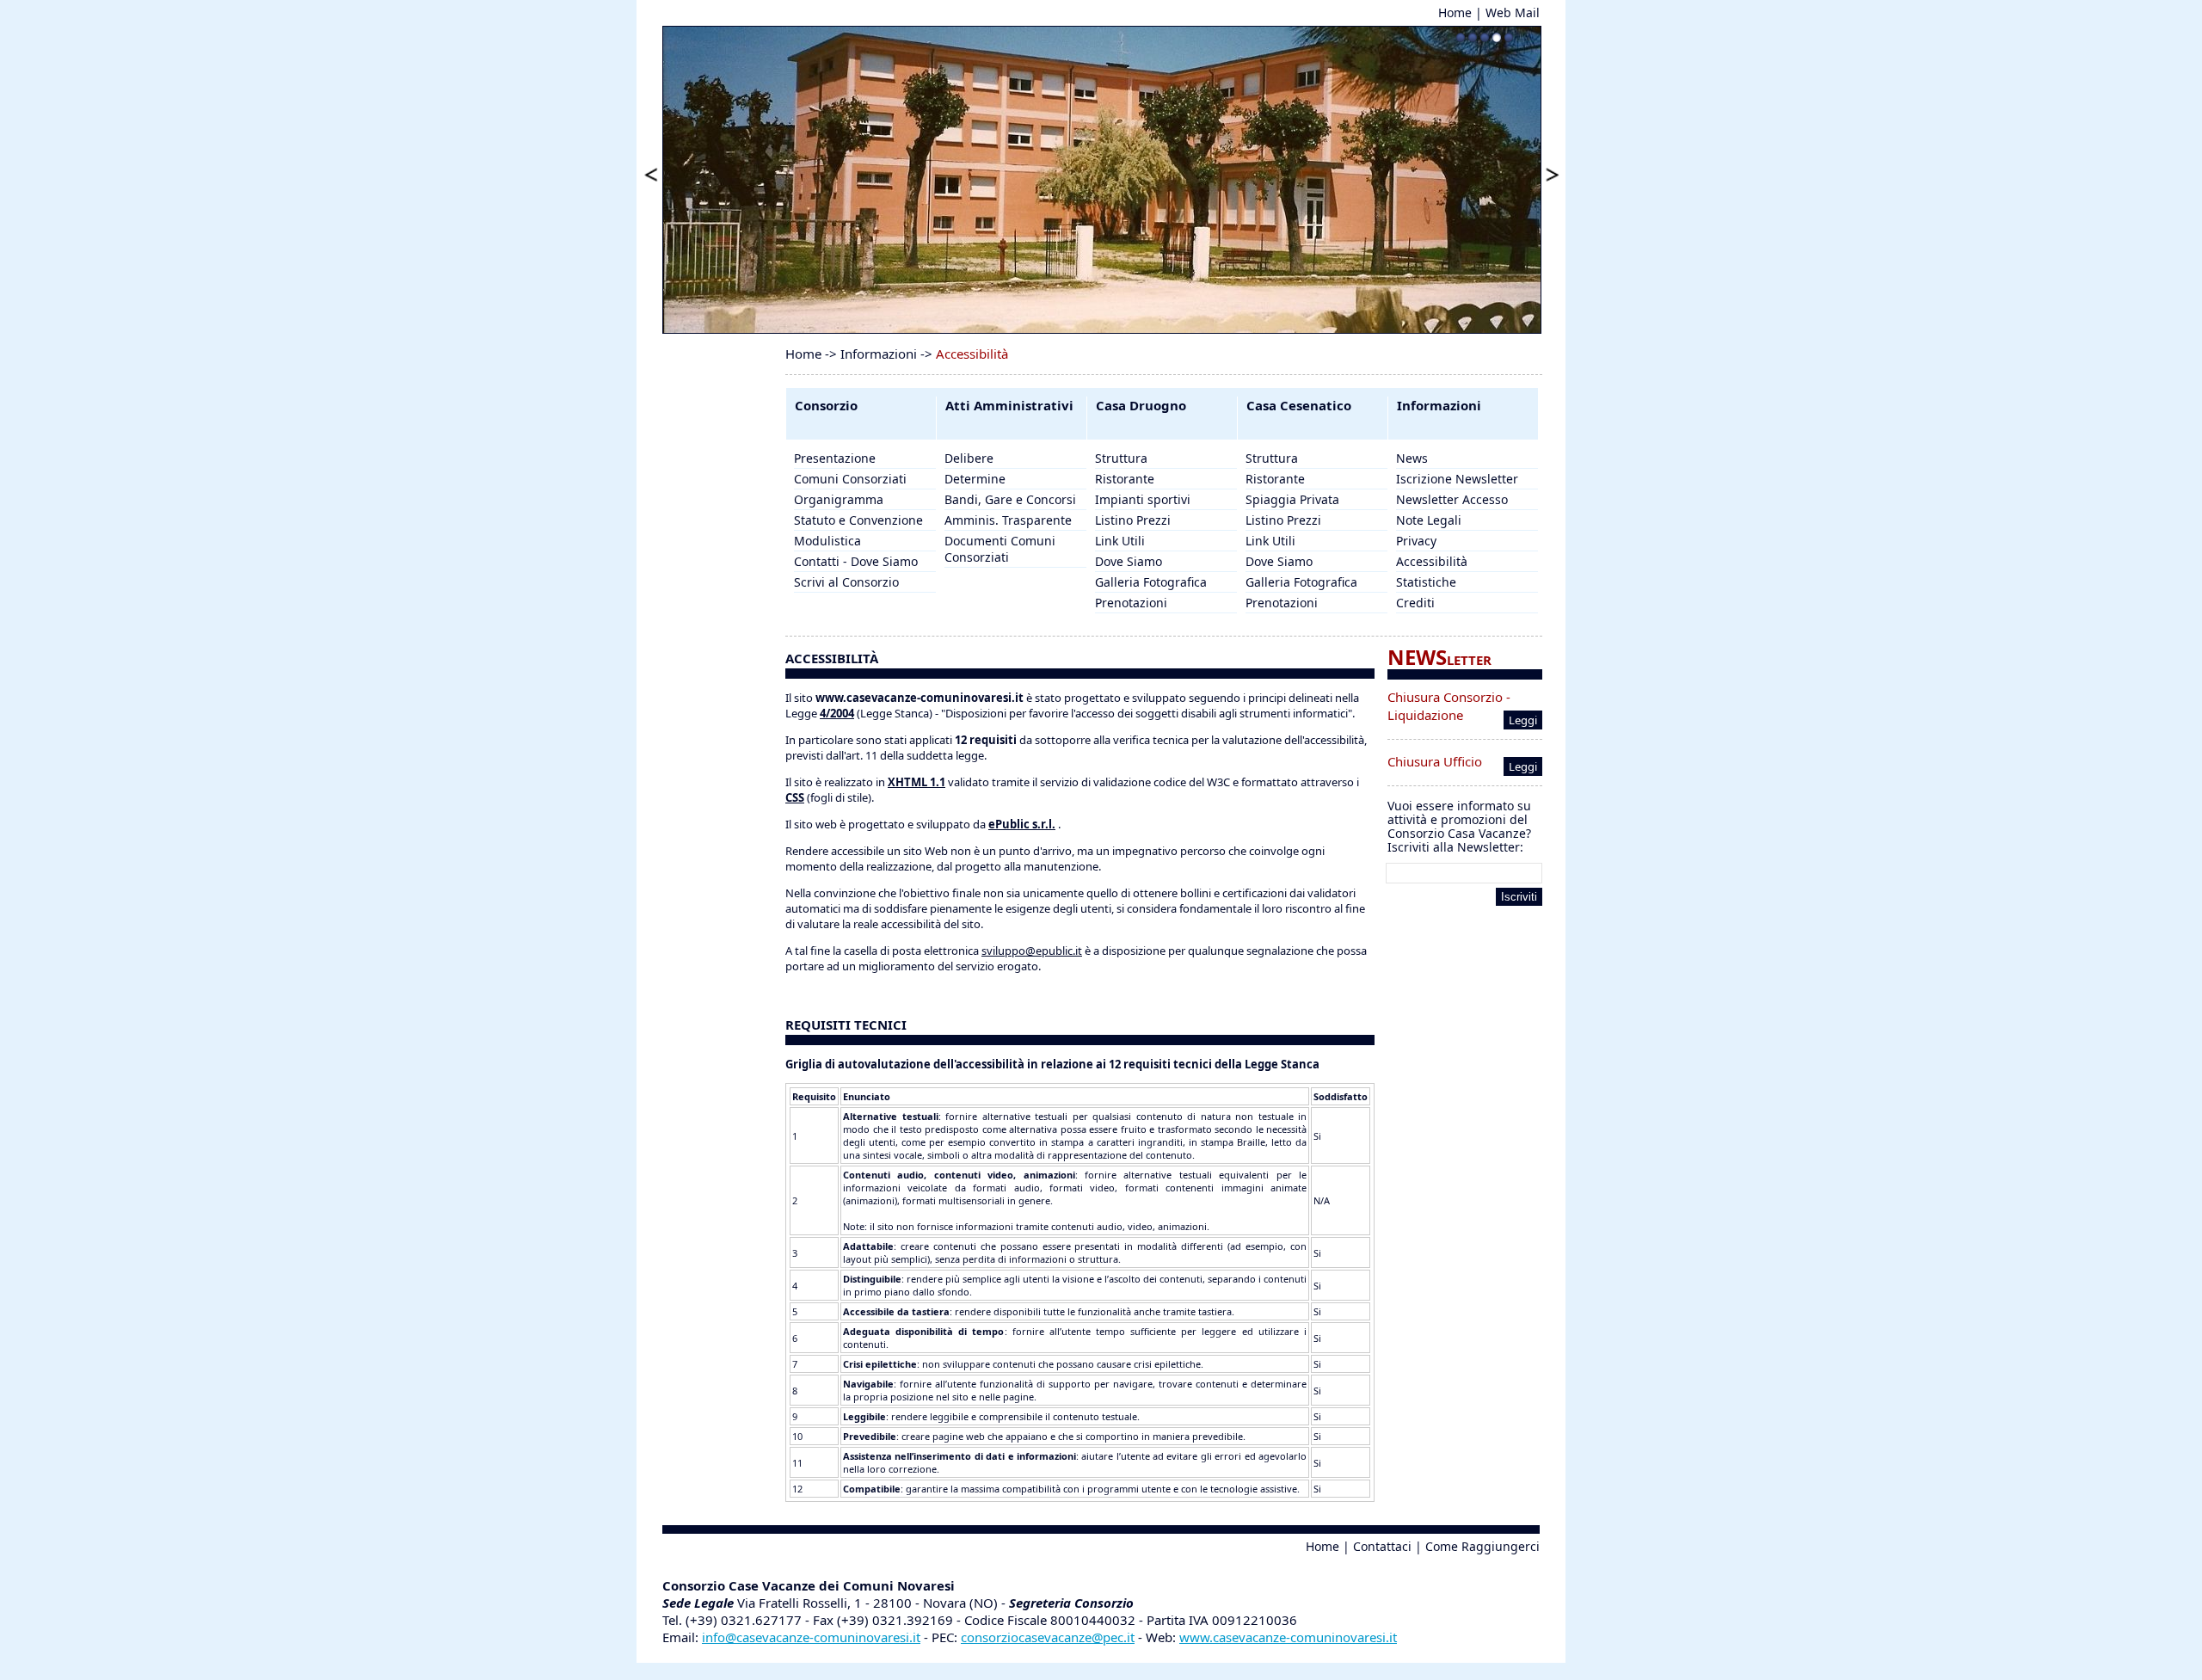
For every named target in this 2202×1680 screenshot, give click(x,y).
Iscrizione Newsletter (1457, 479)
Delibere (969, 458)
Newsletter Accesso (1452, 499)
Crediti (1415, 603)
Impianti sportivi (1143, 499)
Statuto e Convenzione (858, 520)
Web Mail (1513, 12)
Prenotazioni (1131, 603)
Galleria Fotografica (1151, 582)
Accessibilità (1432, 561)
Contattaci (1382, 1546)
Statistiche (1426, 582)
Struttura (1121, 458)
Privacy (1416, 541)
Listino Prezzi (1133, 520)
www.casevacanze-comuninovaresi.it (1288, 1637)
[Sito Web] (1101, 1654)
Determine (975, 479)
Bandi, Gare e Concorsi (1010, 499)
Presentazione (835, 458)
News (1412, 458)
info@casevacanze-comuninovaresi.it (811, 1637)
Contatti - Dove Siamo (856, 561)
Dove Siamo (1129, 561)
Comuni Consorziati (850, 479)
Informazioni (879, 354)
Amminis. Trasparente (1008, 520)
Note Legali (1429, 520)
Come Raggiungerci (1482, 1546)
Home (1455, 12)
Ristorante (1125, 479)
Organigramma (839, 499)
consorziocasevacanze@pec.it (1048, 1637)
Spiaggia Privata (1292, 499)
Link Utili (1120, 541)
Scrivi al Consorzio (846, 582)
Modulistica (827, 541)
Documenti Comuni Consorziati (1000, 549)
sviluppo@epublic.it (1032, 951)
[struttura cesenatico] (1102, 180)
